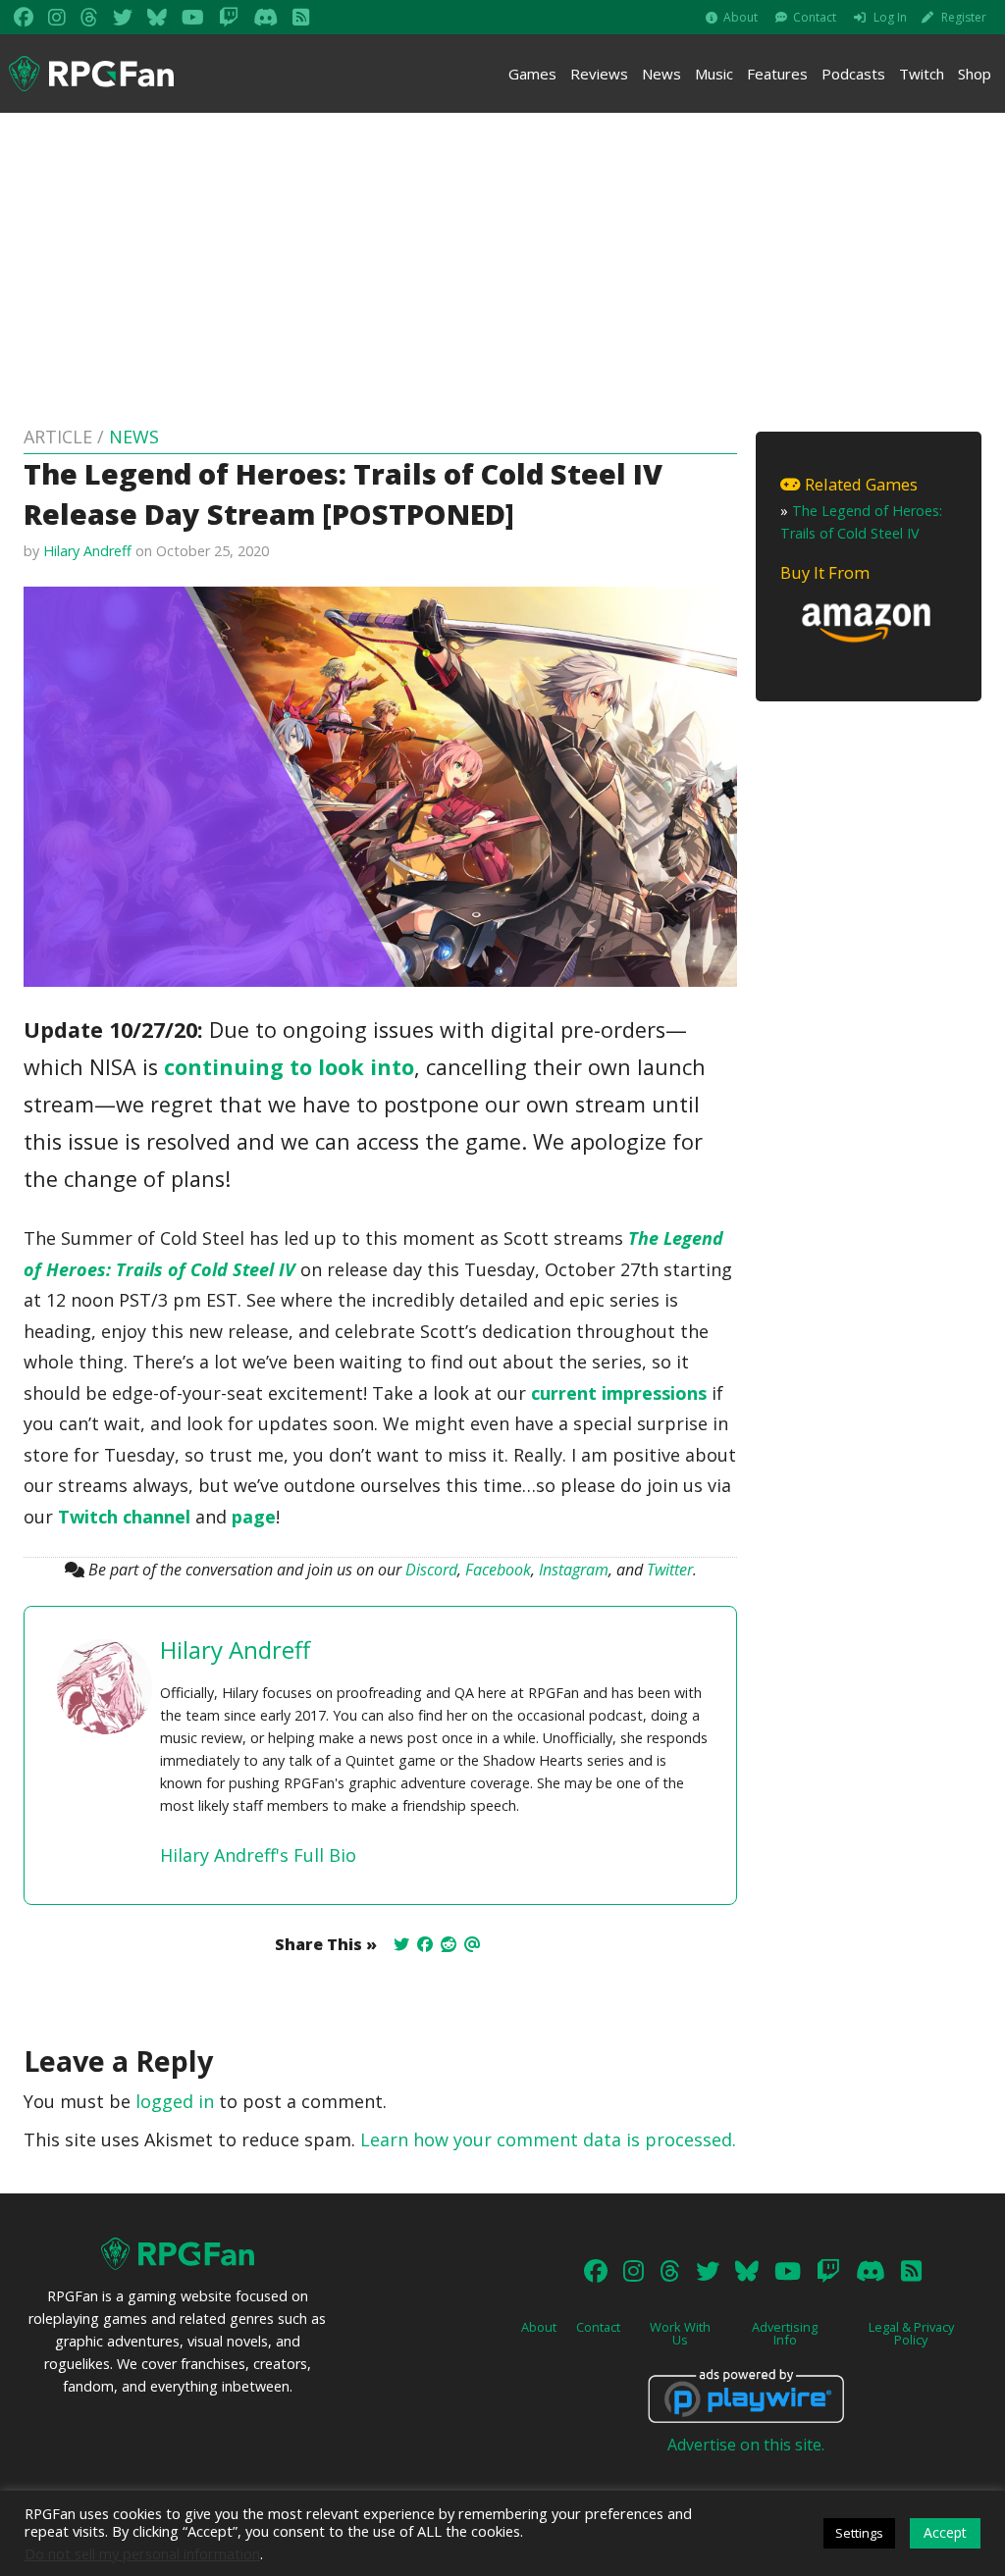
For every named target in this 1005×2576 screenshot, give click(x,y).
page (254, 1517)
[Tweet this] (401, 1944)
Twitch (922, 74)
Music (714, 74)
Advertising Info (785, 2333)
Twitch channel (124, 1517)
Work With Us (680, 2333)
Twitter (670, 1570)
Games (532, 74)
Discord (431, 1570)
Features (777, 74)
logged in (175, 2101)
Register (964, 17)
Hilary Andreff (87, 551)
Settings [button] (859, 2533)
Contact (815, 17)
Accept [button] (945, 2532)
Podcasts (853, 74)
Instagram (574, 1570)
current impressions (619, 1393)
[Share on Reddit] (449, 1944)
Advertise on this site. (746, 2445)
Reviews (599, 74)
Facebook (498, 1570)
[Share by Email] (472, 1944)
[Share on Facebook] (425, 1944)
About (741, 17)
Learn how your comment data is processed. (548, 2139)
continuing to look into (289, 1067)
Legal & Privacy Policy (911, 2333)
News (661, 74)
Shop (975, 74)
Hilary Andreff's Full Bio (258, 1855)
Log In (890, 17)
